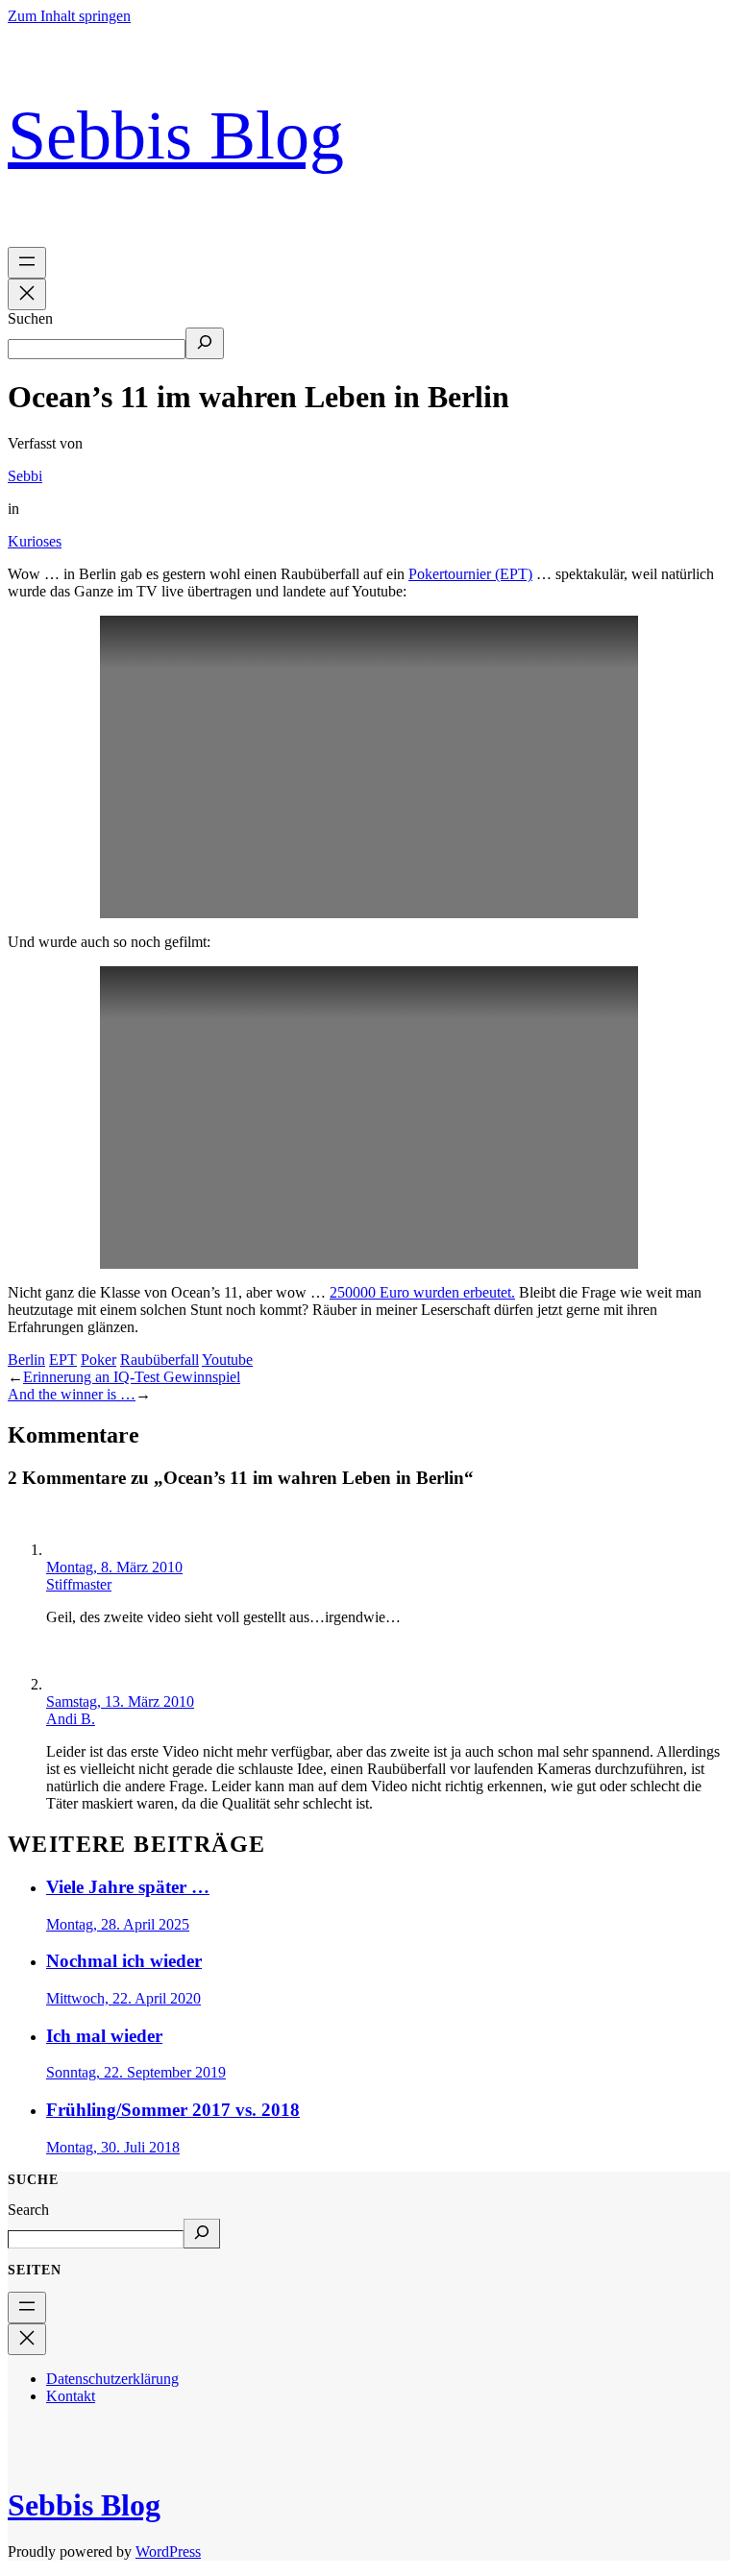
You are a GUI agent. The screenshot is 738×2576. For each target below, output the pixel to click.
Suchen (30, 318)
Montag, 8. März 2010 (114, 1567)
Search (28, 2210)
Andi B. (71, 1719)
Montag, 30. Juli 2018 (113, 2147)
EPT (63, 1360)
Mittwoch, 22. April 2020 (123, 1998)
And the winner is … (72, 1394)
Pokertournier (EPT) (470, 574)
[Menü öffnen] (27, 263)
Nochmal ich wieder (124, 1961)
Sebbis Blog (176, 135)
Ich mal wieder (104, 2036)
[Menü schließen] (27, 294)
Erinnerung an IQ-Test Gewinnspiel (132, 1377)
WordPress (168, 2552)
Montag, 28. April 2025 (118, 1924)
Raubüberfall (160, 1360)
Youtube (227, 1360)
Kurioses (35, 541)
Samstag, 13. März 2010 (120, 1701)
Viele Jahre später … (128, 1887)
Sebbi (25, 476)
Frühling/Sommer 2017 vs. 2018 (173, 2110)
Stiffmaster (79, 1584)
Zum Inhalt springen (69, 16)
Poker (98, 1360)
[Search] (202, 2234)
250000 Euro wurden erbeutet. (422, 1292)
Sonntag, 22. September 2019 (136, 2072)
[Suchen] (205, 343)
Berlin (26, 1360)
